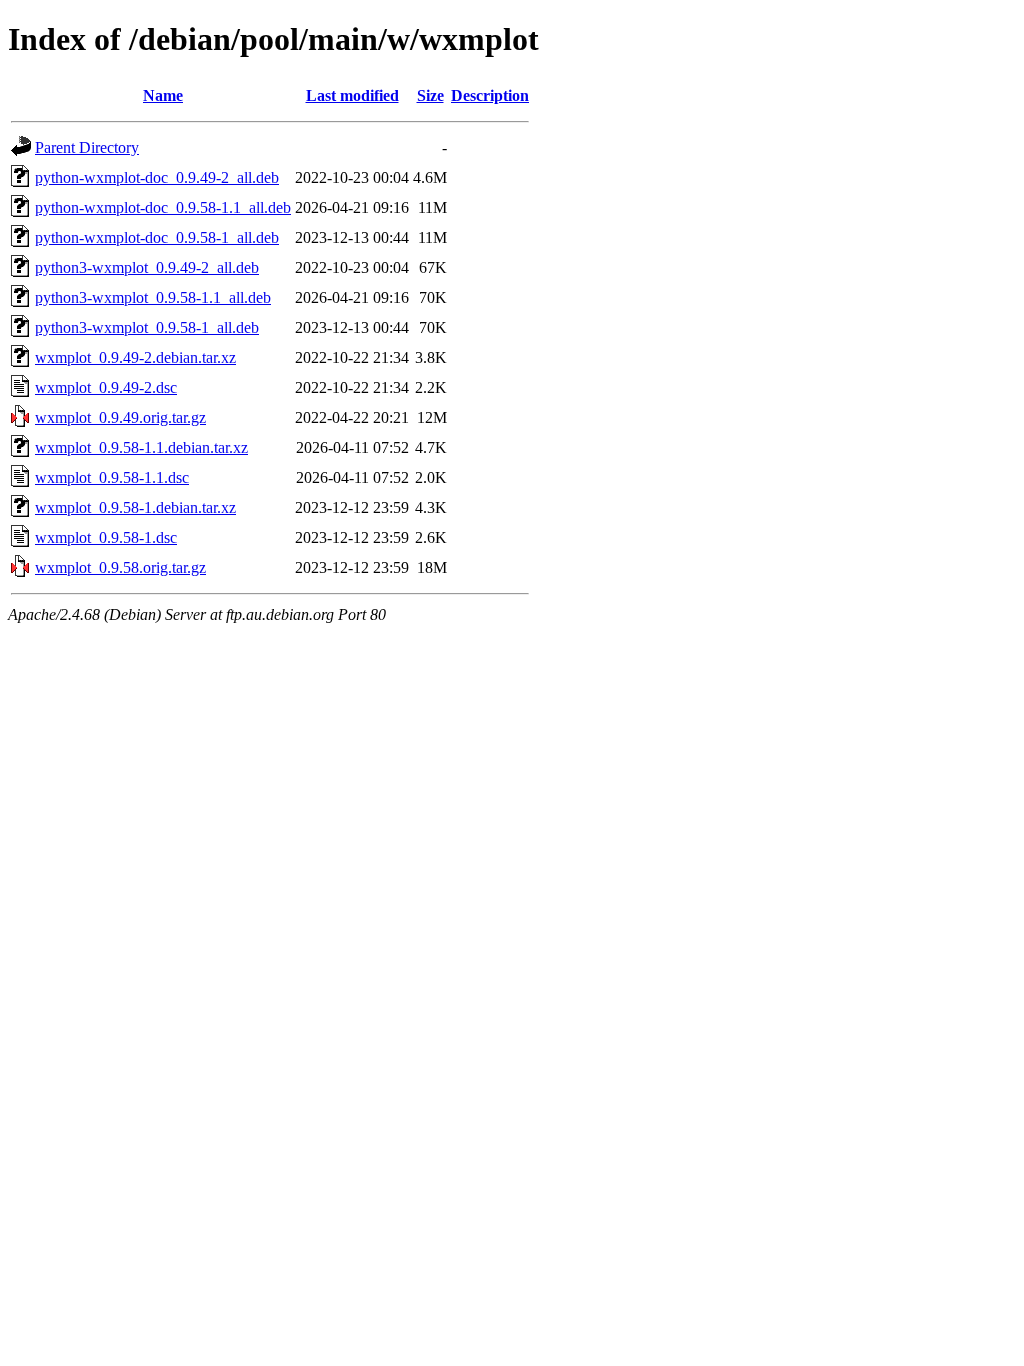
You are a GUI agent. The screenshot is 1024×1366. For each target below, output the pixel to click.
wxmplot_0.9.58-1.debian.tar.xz (135, 507)
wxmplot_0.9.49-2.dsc (106, 387)
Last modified (352, 95)
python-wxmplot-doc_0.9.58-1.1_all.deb (163, 207)
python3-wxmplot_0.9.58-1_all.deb (147, 327)
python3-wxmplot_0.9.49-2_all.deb (147, 267)
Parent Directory (87, 147)
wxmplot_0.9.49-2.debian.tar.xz (135, 357)
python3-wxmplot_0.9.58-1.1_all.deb (153, 297)
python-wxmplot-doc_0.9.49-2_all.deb (157, 177)
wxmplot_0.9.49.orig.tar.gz (120, 417)
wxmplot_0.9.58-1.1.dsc (112, 477)
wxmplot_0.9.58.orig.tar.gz (120, 567)
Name (163, 95)
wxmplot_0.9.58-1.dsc (106, 537)
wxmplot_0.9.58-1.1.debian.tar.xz (141, 447)
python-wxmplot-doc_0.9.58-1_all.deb (157, 237)
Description (490, 95)
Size (430, 95)
